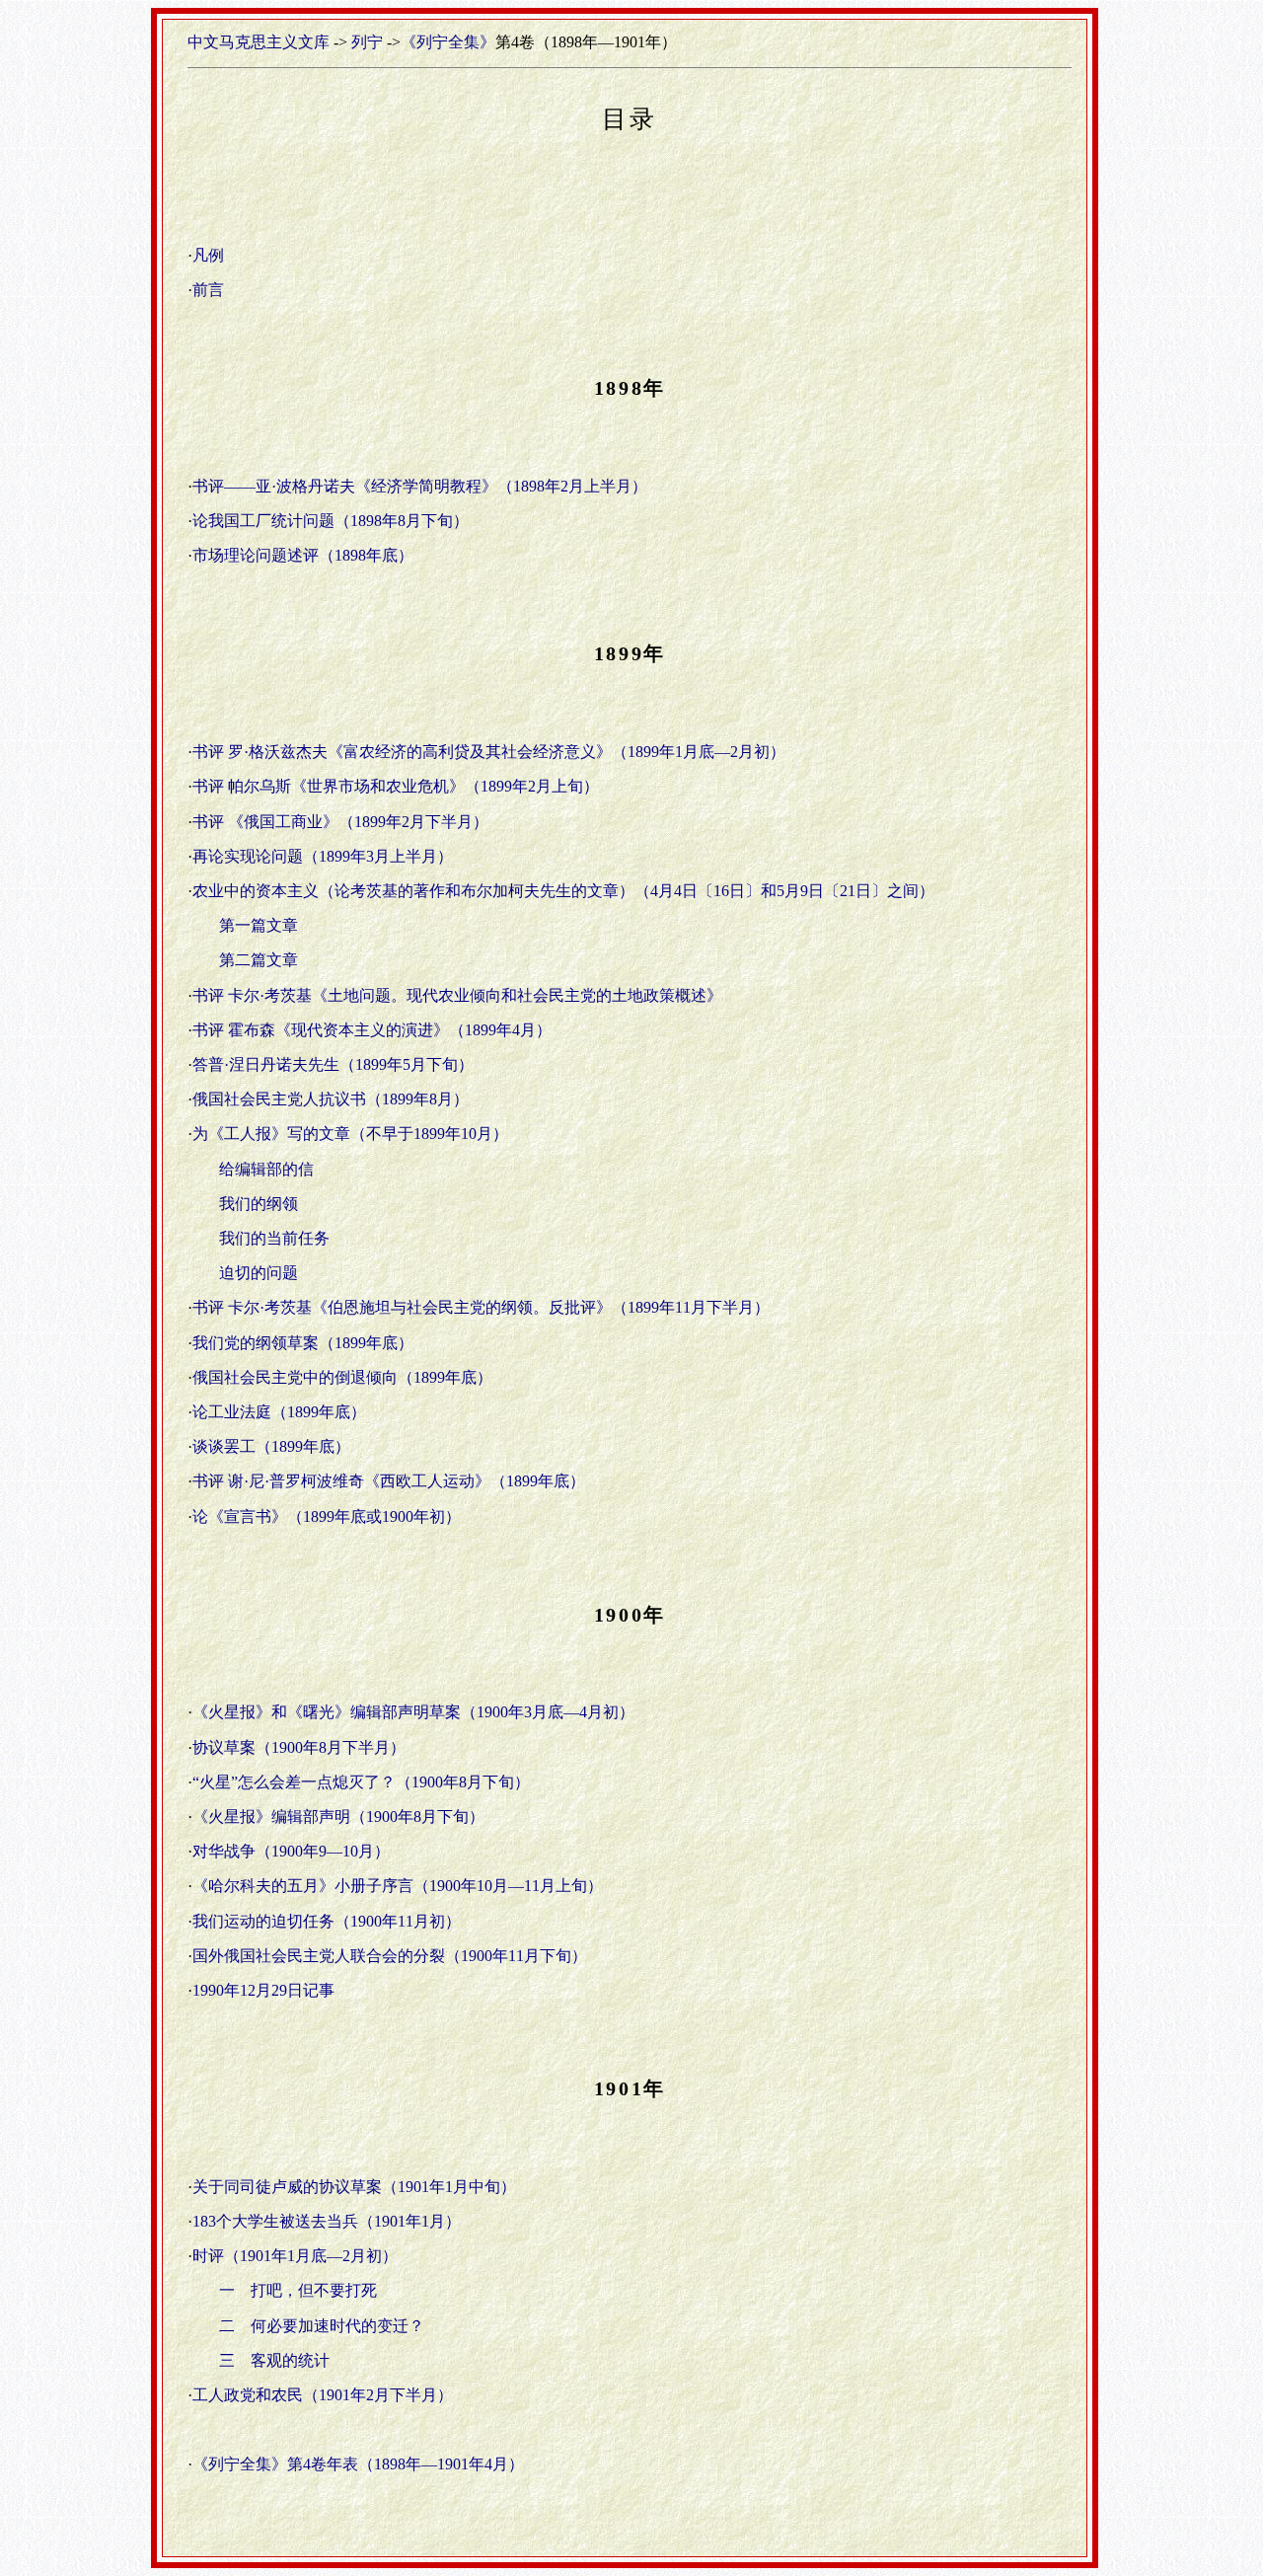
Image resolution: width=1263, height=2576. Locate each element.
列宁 (367, 42)
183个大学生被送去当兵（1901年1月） (327, 2221)
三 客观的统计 (274, 2360)
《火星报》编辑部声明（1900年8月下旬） (338, 1817)
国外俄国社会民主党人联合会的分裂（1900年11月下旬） (390, 1956)
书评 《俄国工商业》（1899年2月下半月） (340, 822)
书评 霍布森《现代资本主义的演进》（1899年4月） (372, 1030)
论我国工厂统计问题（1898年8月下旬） (331, 521)
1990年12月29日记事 (263, 1990)
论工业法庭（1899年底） (279, 1412)
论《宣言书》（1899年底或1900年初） (327, 1516)
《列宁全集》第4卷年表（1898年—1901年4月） (358, 2464)
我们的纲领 (259, 1204)
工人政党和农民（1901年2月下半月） (323, 2395)
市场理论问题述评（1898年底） (303, 555)
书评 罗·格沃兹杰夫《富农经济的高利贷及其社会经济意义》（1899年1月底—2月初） (489, 752)
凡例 (208, 255)
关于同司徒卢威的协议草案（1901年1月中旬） (354, 2187)
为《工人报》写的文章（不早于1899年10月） (350, 1134)
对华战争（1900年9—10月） (291, 1851)
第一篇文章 (259, 925)
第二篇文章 (259, 960)
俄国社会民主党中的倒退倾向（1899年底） (342, 1377)
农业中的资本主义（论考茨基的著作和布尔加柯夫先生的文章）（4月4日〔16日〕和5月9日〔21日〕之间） (563, 891)
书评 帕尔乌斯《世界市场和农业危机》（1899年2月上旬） (396, 786)
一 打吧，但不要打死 (298, 2290)
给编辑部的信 (266, 1169)
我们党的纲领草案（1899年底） (303, 1343)
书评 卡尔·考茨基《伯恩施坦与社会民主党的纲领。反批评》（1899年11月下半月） (481, 1307)
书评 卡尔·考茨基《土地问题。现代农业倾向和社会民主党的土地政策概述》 (457, 995)
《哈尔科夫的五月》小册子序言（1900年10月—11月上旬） (398, 1886)
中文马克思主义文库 (259, 42)
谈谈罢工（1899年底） (279, 1446)
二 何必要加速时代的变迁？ (322, 2326)
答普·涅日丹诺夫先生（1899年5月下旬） (333, 1064)
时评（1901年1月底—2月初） (295, 2256)
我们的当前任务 (274, 1238)
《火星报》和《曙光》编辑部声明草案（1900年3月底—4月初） (413, 1712)
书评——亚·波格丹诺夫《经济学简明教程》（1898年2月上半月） (420, 486)
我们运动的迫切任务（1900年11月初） (327, 1921)
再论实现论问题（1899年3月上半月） (323, 856)
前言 (208, 290)
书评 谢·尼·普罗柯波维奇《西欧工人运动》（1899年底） (389, 1481)
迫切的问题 (259, 1273)
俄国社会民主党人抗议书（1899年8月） (331, 1099)
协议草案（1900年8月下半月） (299, 1747)
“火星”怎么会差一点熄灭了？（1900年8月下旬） (361, 1782)
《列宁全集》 (448, 42)
